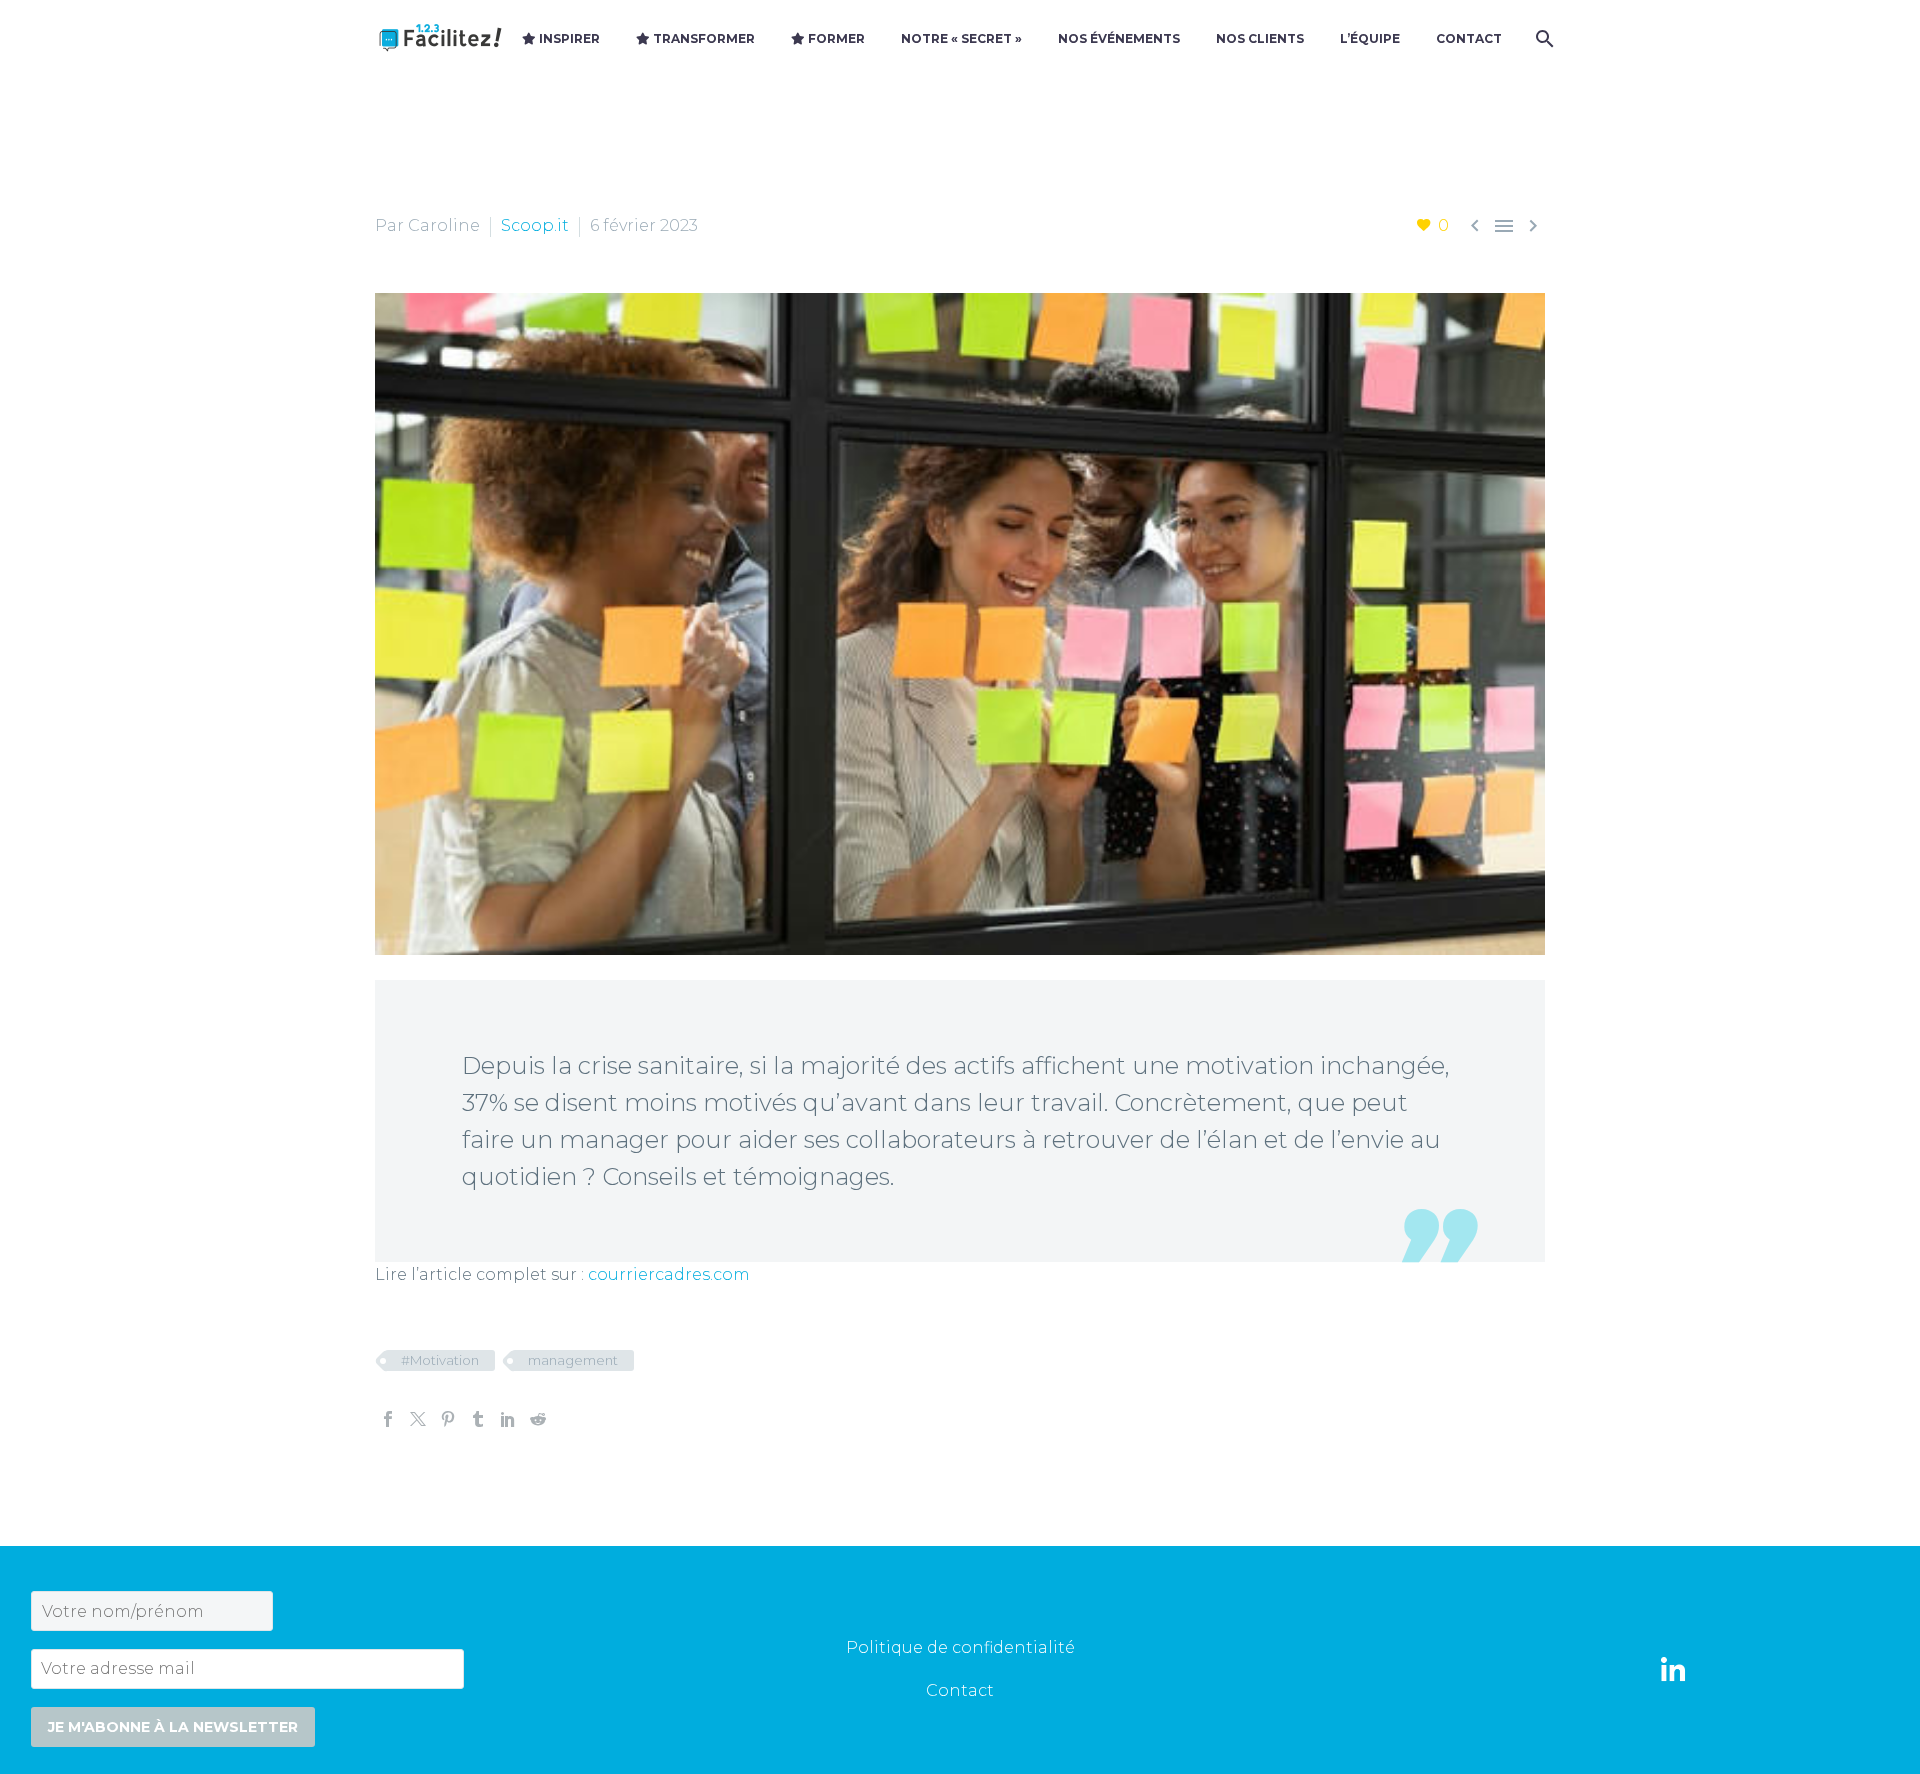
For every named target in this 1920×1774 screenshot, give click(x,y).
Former (835, 39)
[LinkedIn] (508, 1419)
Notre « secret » (961, 39)
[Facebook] (388, 1419)
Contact (1469, 39)
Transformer (702, 39)
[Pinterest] (448, 1419)
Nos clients (1260, 39)
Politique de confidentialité (960, 1647)
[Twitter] (418, 1419)
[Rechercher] (1542, 39)
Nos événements (1119, 39)
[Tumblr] (478, 1419)
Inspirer (568, 39)
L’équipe (1370, 39)
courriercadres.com (669, 1274)
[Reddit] (538, 1419)
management (573, 1360)
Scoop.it (535, 225)
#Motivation (440, 1360)
